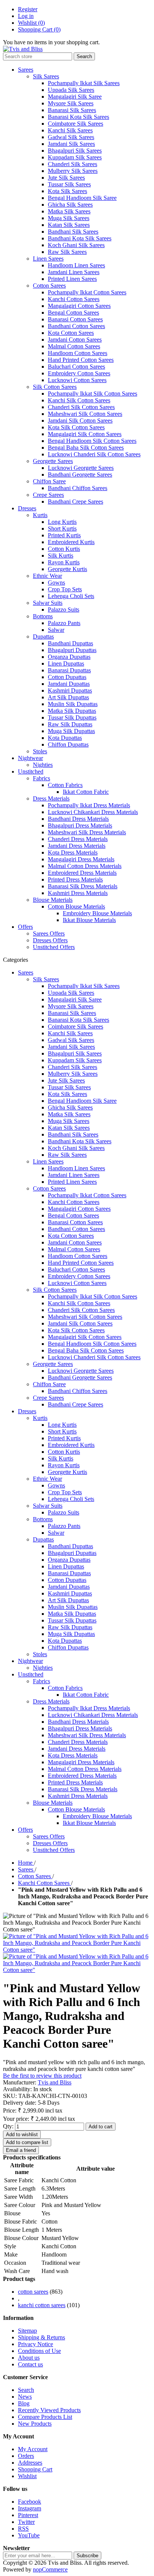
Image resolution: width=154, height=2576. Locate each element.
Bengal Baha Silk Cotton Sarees (86, 448)
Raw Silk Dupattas (70, 724)
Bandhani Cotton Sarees (76, 326)
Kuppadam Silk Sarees (75, 157)
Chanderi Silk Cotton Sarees (81, 407)
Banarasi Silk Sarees (72, 110)
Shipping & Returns (41, 2337)
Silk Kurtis (61, 556)
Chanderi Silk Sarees (73, 164)
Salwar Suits (48, 603)
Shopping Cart (35, 2469)
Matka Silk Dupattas (72, 711)
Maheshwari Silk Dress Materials (87, 832)
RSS (23, 2529)
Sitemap (27, 2331)
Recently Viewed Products (49, 2410)
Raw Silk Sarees (67, 252)
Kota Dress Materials (73, 852)
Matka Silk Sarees (69, 211)
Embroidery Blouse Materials (97, 913)
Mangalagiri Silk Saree (75, 97)
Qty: (8, 2126)
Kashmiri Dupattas (70, 690)
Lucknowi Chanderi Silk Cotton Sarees (94, 454)
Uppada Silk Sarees (71, 90)
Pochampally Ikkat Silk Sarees (84, 83)
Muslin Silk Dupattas (73, 704)
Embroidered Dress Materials (82, 873)
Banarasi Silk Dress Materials (83, 886)
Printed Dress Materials (75, 879)
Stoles (40, 751)
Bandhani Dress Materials (78, 819)
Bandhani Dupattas (70, 643)
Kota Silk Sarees (67, 191)
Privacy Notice (36, 2344)
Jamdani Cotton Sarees (75, 340)
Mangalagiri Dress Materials (81, 859)
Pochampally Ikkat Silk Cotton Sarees (93, 394)
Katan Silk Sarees (69, 225)
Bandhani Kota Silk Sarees (80, 238)
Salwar (56, 630)
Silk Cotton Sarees (55, 387)
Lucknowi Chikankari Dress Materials (93, 812)
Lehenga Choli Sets (71, 596)
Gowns (56, 583)
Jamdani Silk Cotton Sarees (80, 421)
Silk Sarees (46, 76)
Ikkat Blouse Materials (89, 920)
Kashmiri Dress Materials (78, 893)
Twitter (26, 2522)
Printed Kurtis (64, 535)
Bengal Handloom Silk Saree (82, 198)
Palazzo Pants (64, 623)
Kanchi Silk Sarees (70, 130)
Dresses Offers (50, 940)
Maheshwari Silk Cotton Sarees (85, 414)
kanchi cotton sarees (42, 2305)
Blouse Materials (53, 900)
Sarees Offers (49, 933)
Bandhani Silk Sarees (73, 232)
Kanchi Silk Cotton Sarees (79, 400)
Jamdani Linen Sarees (74, 272)
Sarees (26, 70)
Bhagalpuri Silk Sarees (75, 151)
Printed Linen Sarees (72, 279)
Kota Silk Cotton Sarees (76, 427)
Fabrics (41, 778)
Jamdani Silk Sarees (71, 144)
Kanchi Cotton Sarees (74, 299)
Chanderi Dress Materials (78, 839)
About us (29, 2358)
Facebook (30, 2502)
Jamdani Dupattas (69, 684)
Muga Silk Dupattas (71, 731)
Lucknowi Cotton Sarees (77, 380)
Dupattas (43, 637)
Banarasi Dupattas (69, 670)
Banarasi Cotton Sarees (75, 319)
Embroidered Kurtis (71, 542)
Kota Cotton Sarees (71, 333)
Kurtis (40, 515)
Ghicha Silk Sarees (70, 205)
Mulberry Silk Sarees (73, 171)
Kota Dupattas (65, 738)
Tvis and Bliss (55, 2082)
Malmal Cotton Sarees (74, 346)
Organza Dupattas (69, 657)
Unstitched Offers (54, 947)
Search (26, 2390)
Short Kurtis (62, 529)
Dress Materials (51, 798)
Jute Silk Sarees (66, 178)
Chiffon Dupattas (68, 744)
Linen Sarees (48, 259)
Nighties (43, 765)
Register (28, 9)
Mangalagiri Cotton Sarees (79, 306)
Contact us (30, 2364)
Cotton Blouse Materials (76, 906)
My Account (33, 2449)
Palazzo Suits (64, 610)
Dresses (27, 508)
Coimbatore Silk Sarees (76, 124)
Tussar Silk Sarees (69, 184)
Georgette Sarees (53, 461)
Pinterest (28, 2515)
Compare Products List (45, 2417)
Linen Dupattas (66, 663)
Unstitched (31, 771)
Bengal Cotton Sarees (73, 313)
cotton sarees (33, 2292)
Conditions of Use (39, 2351)
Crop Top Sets (65, 589)
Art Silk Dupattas (68, 697)
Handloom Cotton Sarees (78, 353)
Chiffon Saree (49, 481)
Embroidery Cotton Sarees (79, 373)
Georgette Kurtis (67, 569)
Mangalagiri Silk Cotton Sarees (85, 434)
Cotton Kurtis (64, 549)
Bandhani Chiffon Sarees (78, 488)
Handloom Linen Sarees (76, 265)
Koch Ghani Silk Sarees (76, 245)
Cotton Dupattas (67, 677)
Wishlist (27, 2476)
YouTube (29, 2535)
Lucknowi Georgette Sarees (81, 468)
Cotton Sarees (49, 286)
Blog (24, 2403)
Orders (26, 2456)
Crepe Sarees (48, 495)
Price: (10, 2110)
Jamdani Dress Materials (77, 846)
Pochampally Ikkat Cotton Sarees (87, 292)
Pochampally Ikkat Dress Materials (89, 805)
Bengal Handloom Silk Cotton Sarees (92, 441)
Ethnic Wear (47, 576)
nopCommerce (50, 2569)
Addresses (30, 2463)
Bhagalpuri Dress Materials (80, 825)
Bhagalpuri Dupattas (72, 650)
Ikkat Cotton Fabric (86, 792)
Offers (25, 927)
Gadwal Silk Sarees (71, 137)
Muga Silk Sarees (69, 218)
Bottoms (43, 616)
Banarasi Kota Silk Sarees (78, 117)
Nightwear (30, 758)
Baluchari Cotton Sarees (76, 367)
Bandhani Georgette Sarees (80, 475)
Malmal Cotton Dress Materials (85, 866)
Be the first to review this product (42, 2076)
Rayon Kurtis (64, 562)
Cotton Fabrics (65, 785)
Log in (26, 16)
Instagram (30, 2508)
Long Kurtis (62, 522)
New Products (35, 2424)
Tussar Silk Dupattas (72, 717)
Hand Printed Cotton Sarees (81, 360)
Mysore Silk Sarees (71, 103)
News (25, 2397)
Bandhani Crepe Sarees (76, 502)
